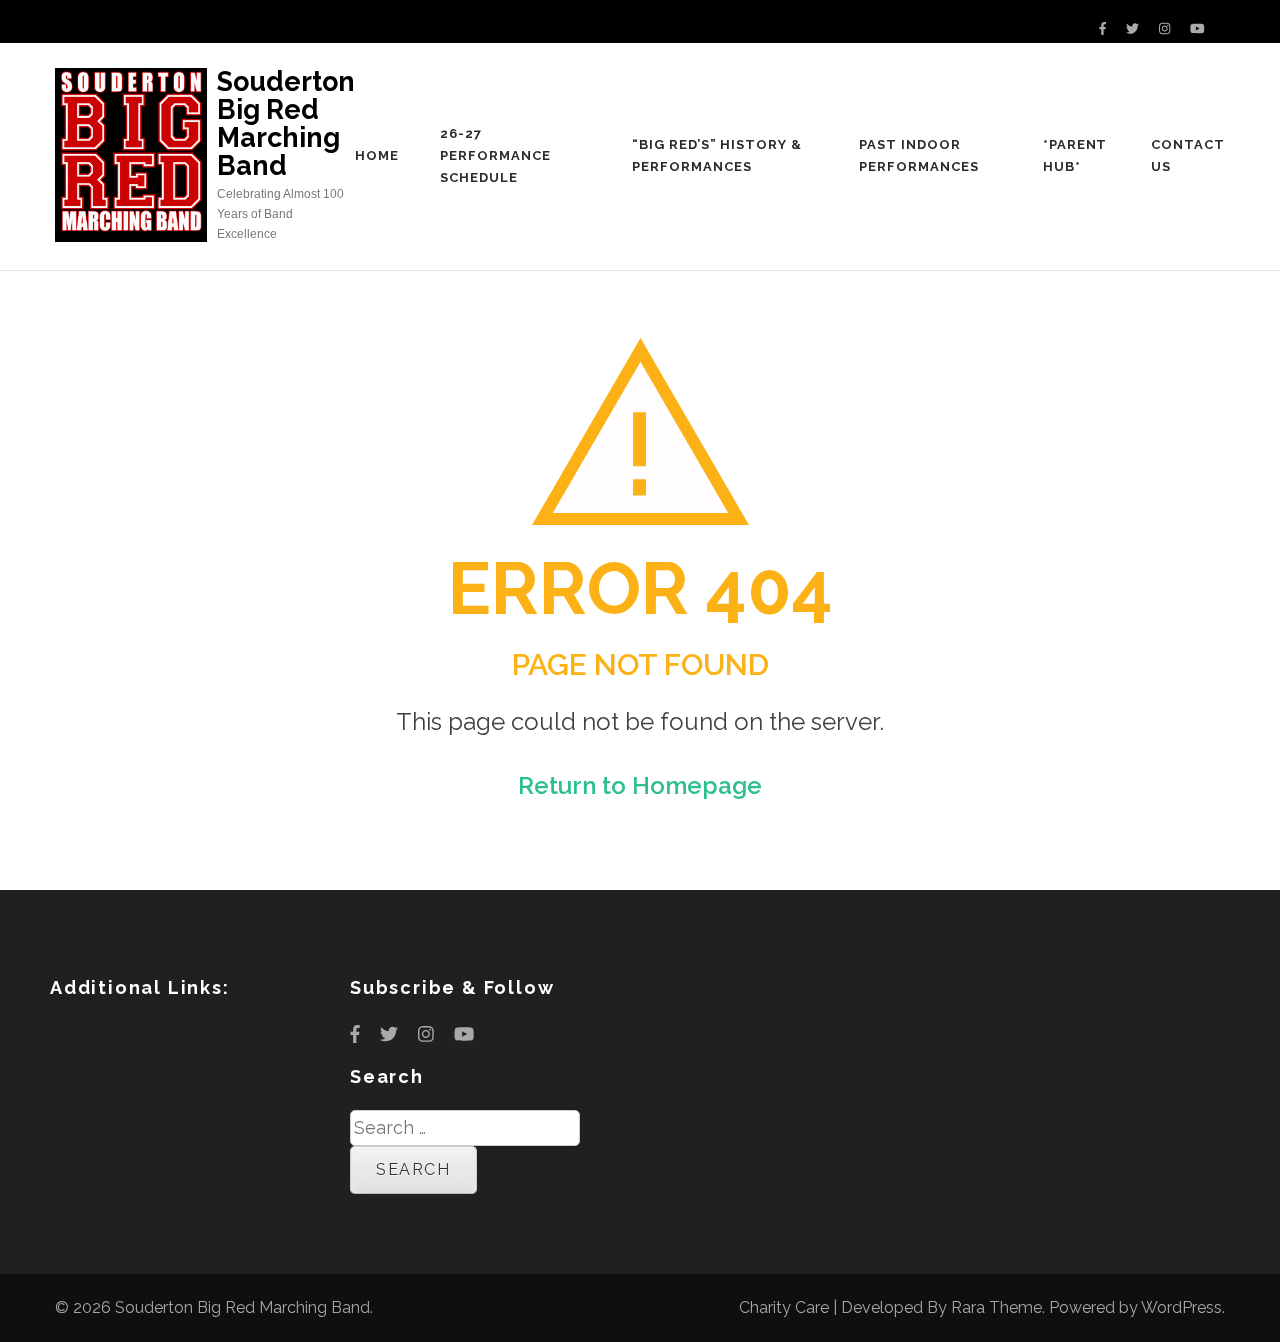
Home (377, 155)
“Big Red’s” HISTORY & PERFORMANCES (717, 155)
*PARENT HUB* (1075, 155)
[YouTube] (1197, 28)
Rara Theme (996, 1307)
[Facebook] (1102, 28)
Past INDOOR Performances (919, 155)
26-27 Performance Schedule (495, 155)
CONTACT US (1188, 155)
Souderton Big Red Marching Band (286, 123)
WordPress (1181, 1307)
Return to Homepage (640, 785)
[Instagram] (1164, 28)
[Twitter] (1132, 28)
